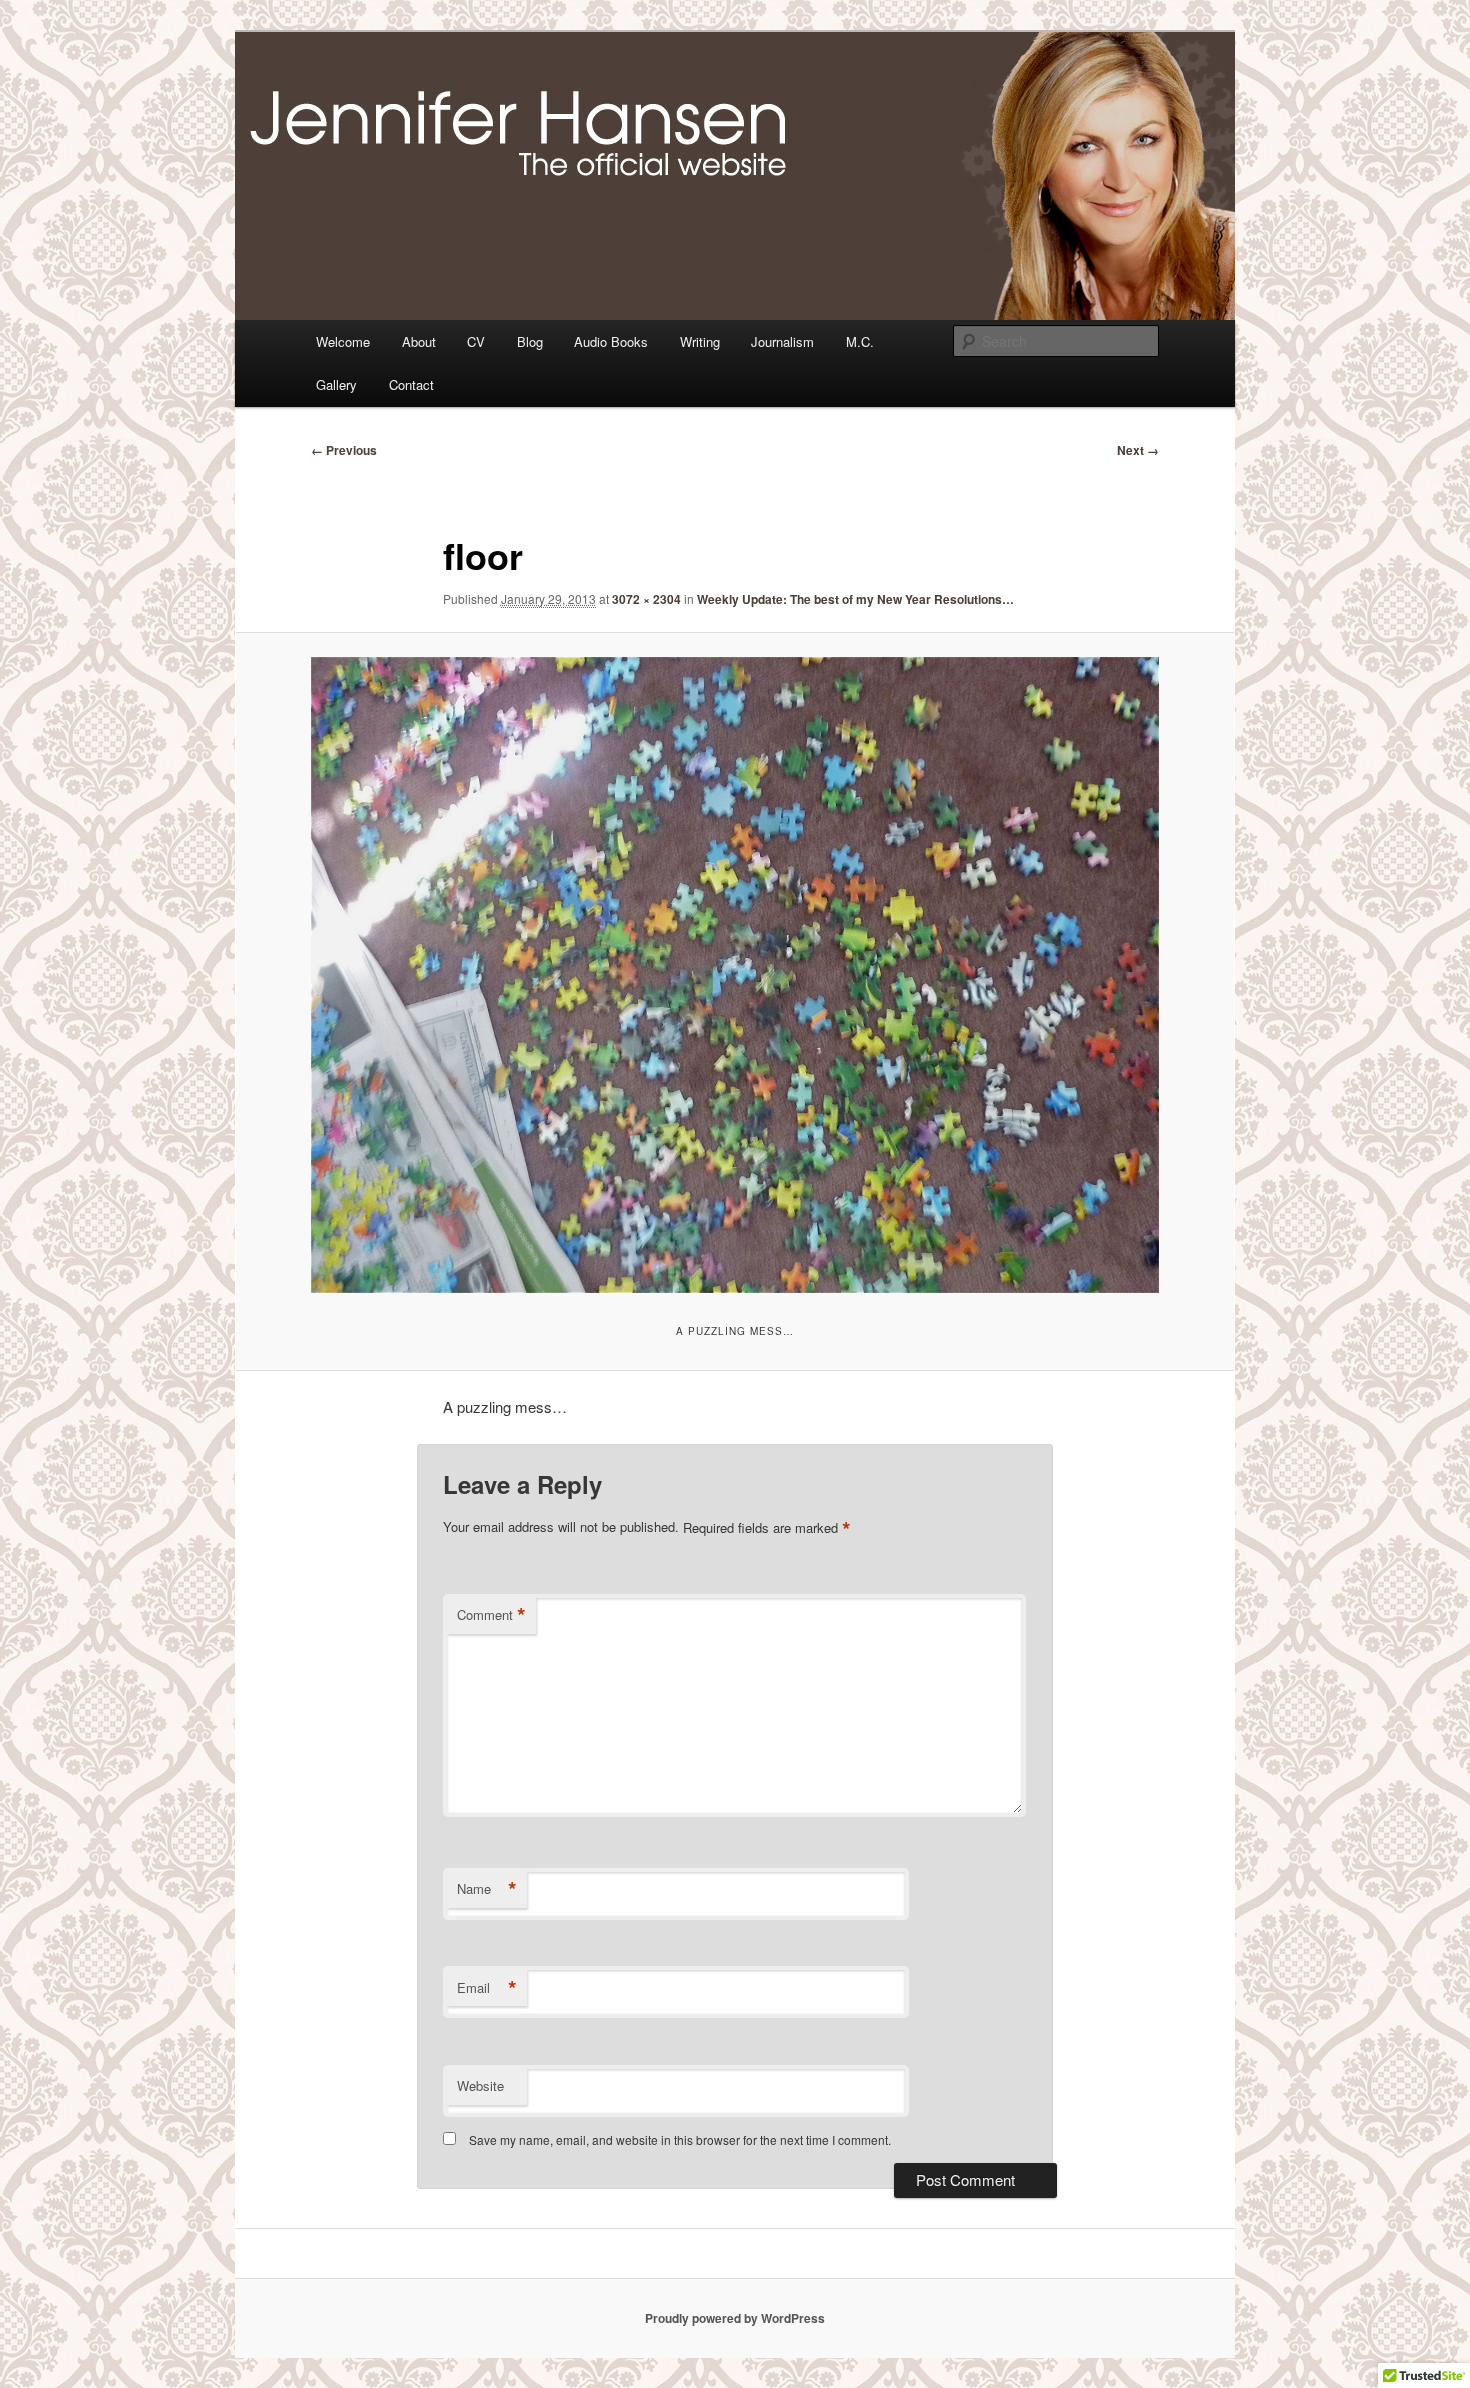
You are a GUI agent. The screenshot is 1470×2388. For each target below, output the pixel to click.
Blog (530, 341)
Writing (700, 341)
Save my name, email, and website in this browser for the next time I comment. (680, 2139)
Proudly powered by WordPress (735, 2318)
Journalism (782, 341)
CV (476, 341)
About (419, 341)
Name (487, 1889)
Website (480, 2085)
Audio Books (611, 341)
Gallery (336, 384)
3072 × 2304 (646, 599)
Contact (411, 384)
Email (487, 1988)
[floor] (735, 975)
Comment (491, 1615)
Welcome (343, 341)
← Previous (344, 450)
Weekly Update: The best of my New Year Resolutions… (855, 599)
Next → (1138, 450)
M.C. (860, 341)
